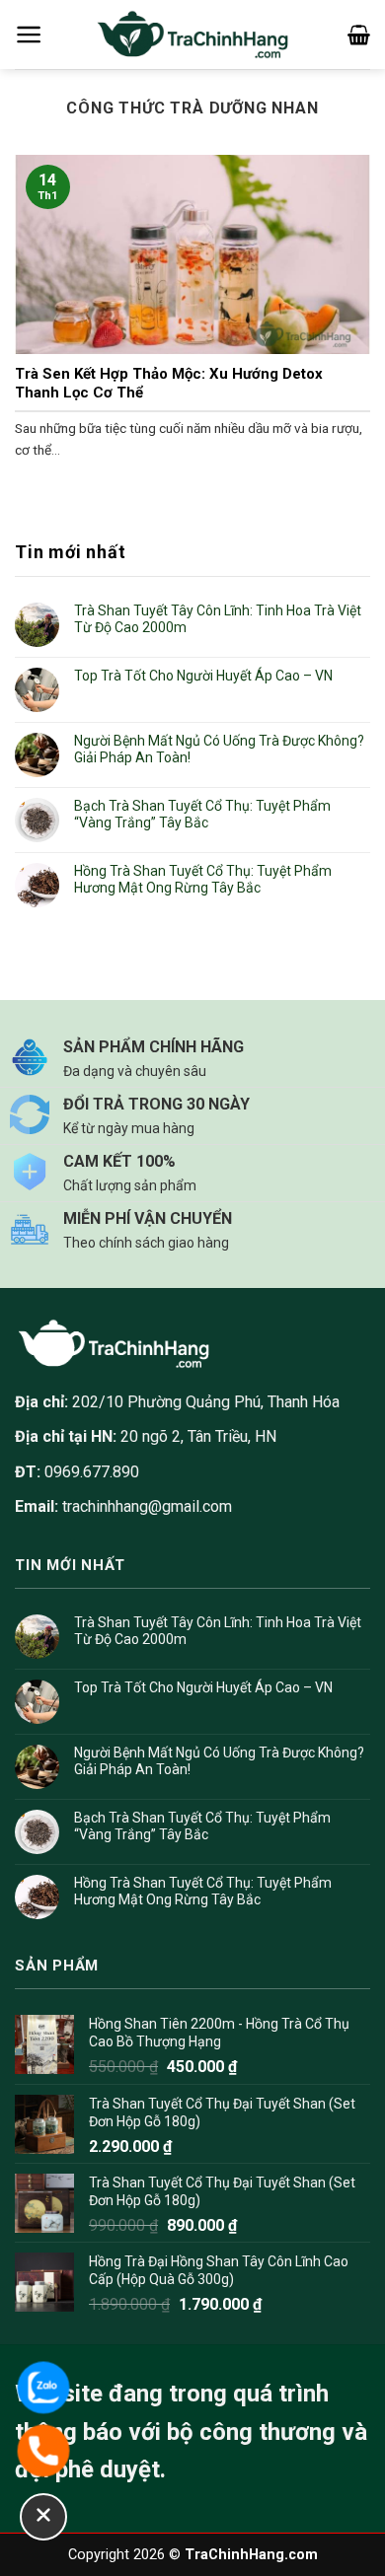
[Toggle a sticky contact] (43, 2517)
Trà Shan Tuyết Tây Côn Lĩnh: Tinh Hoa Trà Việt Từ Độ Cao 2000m (218, 619)
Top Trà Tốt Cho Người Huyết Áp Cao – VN (203, 676)
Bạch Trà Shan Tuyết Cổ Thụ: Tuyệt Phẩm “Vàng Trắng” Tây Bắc (202, 814)
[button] (29, 35)
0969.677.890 (77, 1472)
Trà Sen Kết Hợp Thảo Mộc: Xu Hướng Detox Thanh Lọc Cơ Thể (169, 384)
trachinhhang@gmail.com (147, 1506)
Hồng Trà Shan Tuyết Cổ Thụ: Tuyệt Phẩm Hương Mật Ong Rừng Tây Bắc (203, 879)
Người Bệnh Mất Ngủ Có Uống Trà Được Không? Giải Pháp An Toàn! (219, 749)
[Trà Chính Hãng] (192, 35)
